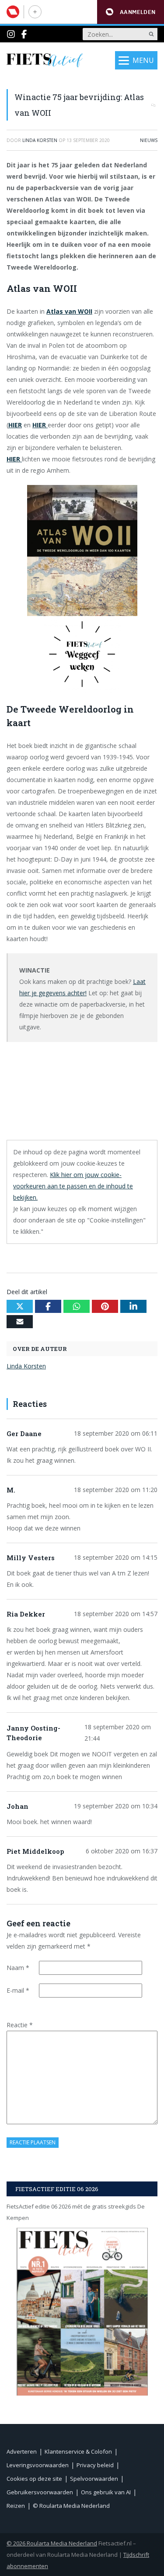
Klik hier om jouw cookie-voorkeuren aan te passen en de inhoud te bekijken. (73, 1186)
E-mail (18, 1990)
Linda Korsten (26, 1366)
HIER (15, 425)
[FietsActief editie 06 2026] (82, 2311)
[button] (131, 12)
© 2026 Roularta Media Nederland (52, 2543)
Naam (18, 1968)
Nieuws (149, 140)
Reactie (20, 2025)
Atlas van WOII (69, 311)
